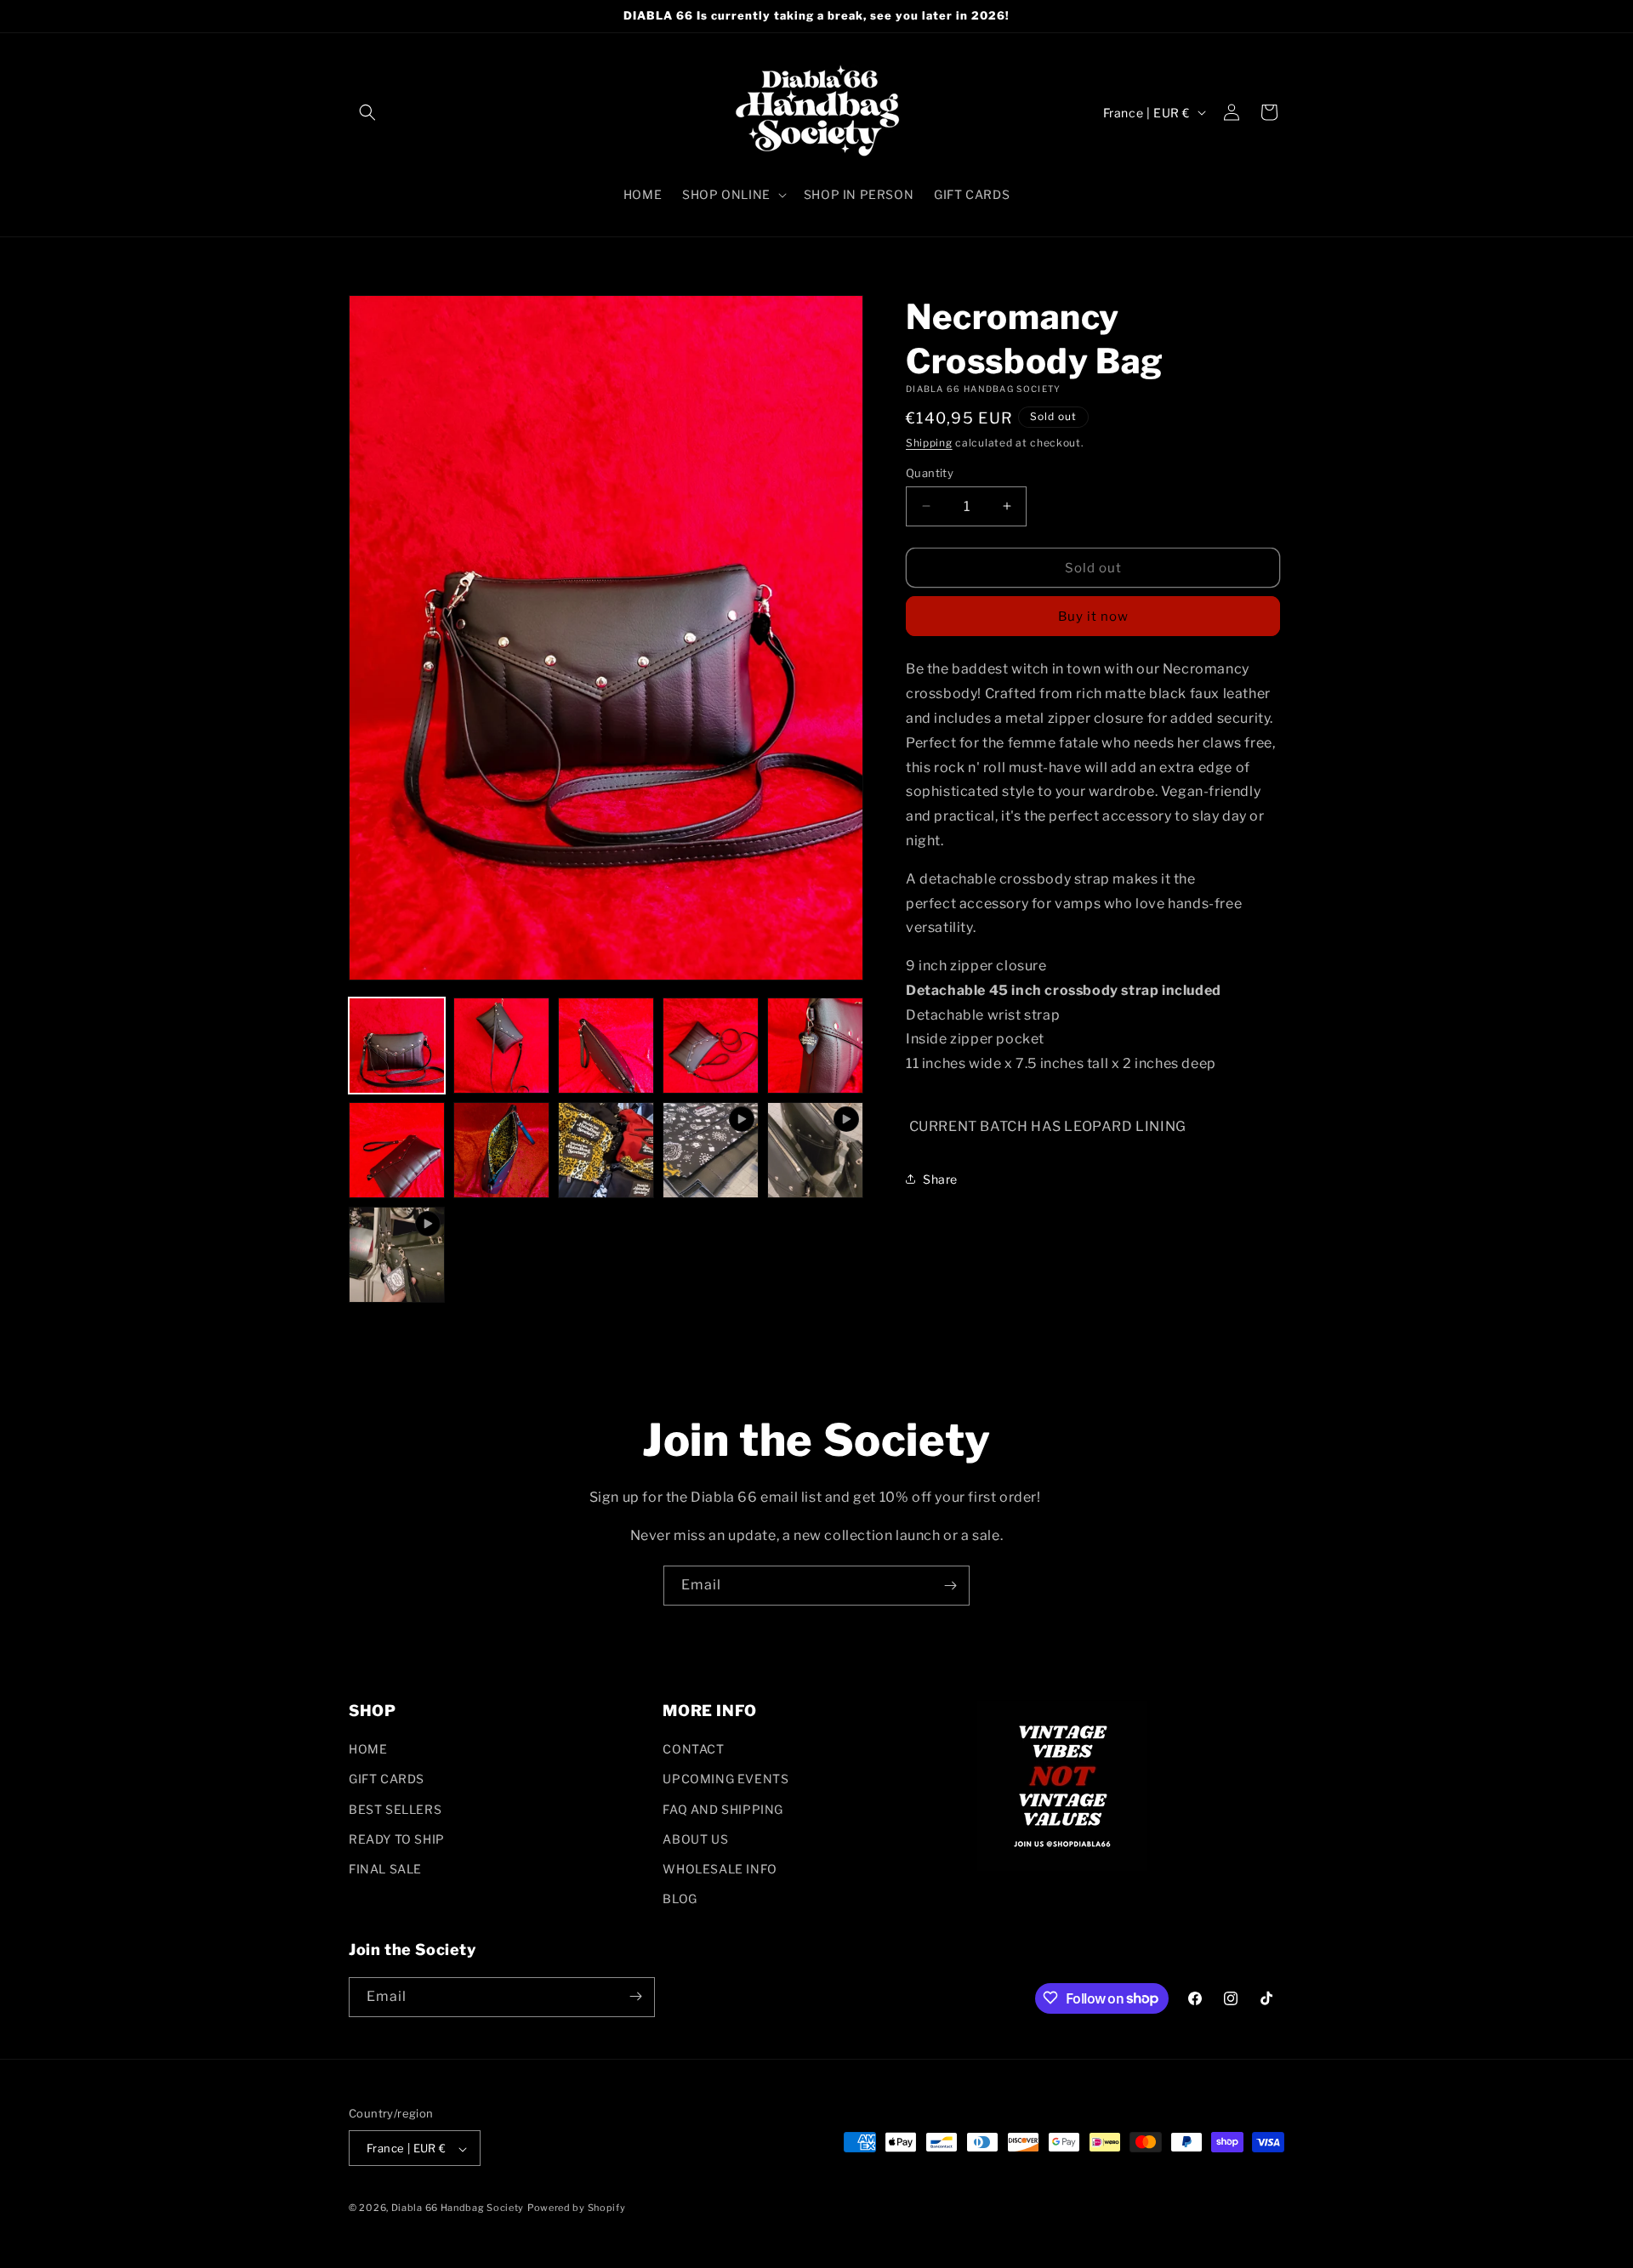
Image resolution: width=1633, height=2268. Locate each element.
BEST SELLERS (395, 1809)
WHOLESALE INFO (720, 1869)
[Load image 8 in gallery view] (606, 1150)
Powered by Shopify (577, 2208)
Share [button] (940, 1178)
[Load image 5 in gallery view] (815, 1046)
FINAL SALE (385, 1869)
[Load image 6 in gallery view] (397, 1150)
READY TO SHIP (397, 1839)
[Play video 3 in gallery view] (397, 1255)
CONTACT (693, 1750)
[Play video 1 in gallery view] (711, 1150)
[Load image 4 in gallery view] (711, 1046)
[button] (367, 112)
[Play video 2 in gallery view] (815, 1150)
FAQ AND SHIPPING (723, 1809)
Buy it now (1093, 617)
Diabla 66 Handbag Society (458, 2208)
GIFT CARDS (387, 1779)
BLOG (680, 1899)
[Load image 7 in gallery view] (501, 1150)
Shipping (929, 443)
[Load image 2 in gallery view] (501, 1046)
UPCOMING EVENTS (725, 1779)
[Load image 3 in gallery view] (606, 1046)
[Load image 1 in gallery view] (397, 1046)
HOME (368, 1750)
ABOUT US (695, 1839)
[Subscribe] (950, 1586)
